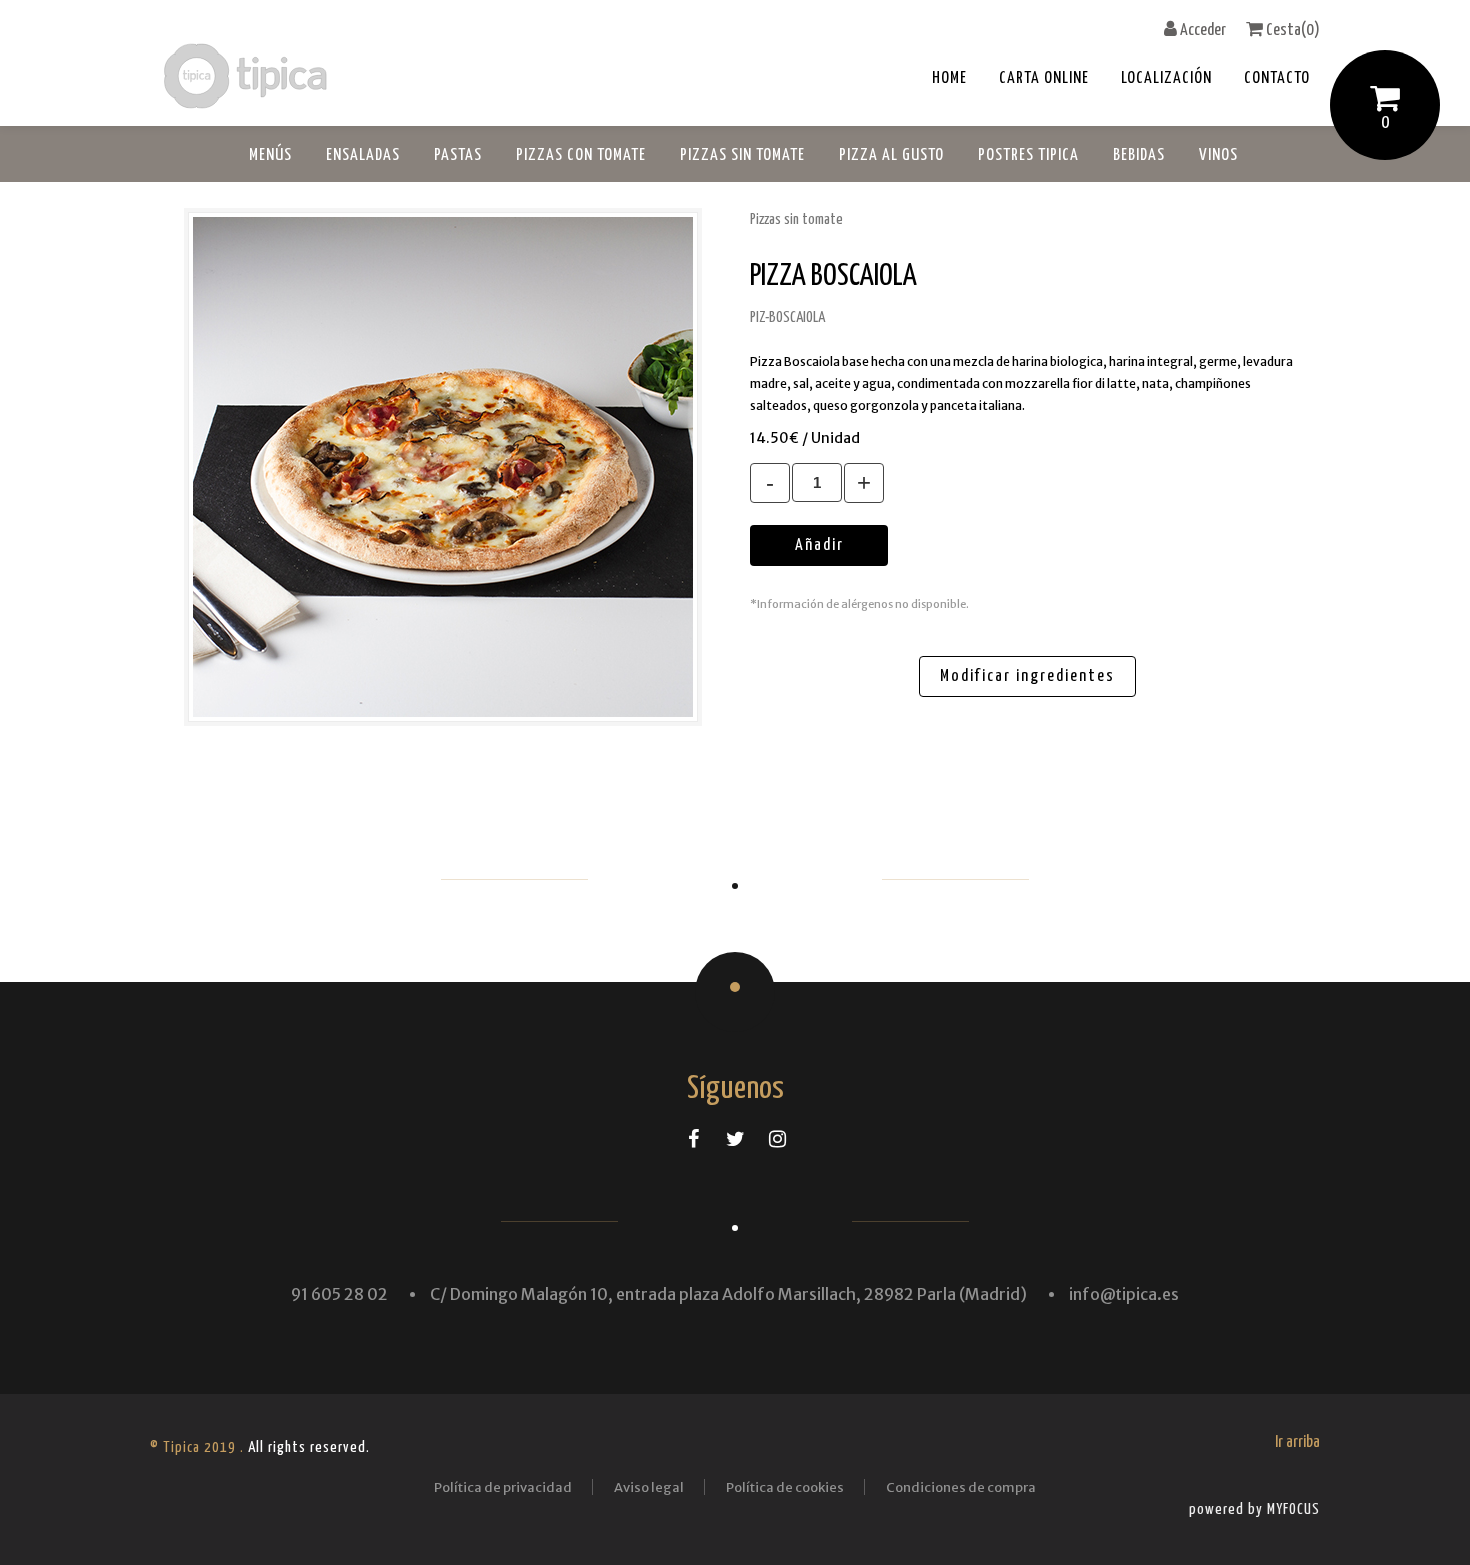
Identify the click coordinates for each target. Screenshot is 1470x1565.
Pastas (458, 155)
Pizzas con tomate (581, 155)
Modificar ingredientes (1027, 676)
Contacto (1277, 78)
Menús (270, 155)
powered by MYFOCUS (1254, 1509)
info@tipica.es (1124, 1294)
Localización (1166, 78)
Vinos (1218, 155)
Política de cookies (785, 1487)
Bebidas (1139, 155)
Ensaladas (363, 155)
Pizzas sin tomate (742, 155)
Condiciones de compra (961, 1487)
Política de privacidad (503, 1487)
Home (949, 78)
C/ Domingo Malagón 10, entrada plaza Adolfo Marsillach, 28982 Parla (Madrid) (728, 1294)
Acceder (1201, 30)
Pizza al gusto (891, 155)
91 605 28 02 (339, 1294)
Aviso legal (649, 1487)
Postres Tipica (1028, 155)
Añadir (819, 545)
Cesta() (1291, 30)
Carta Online (1044, 78)
